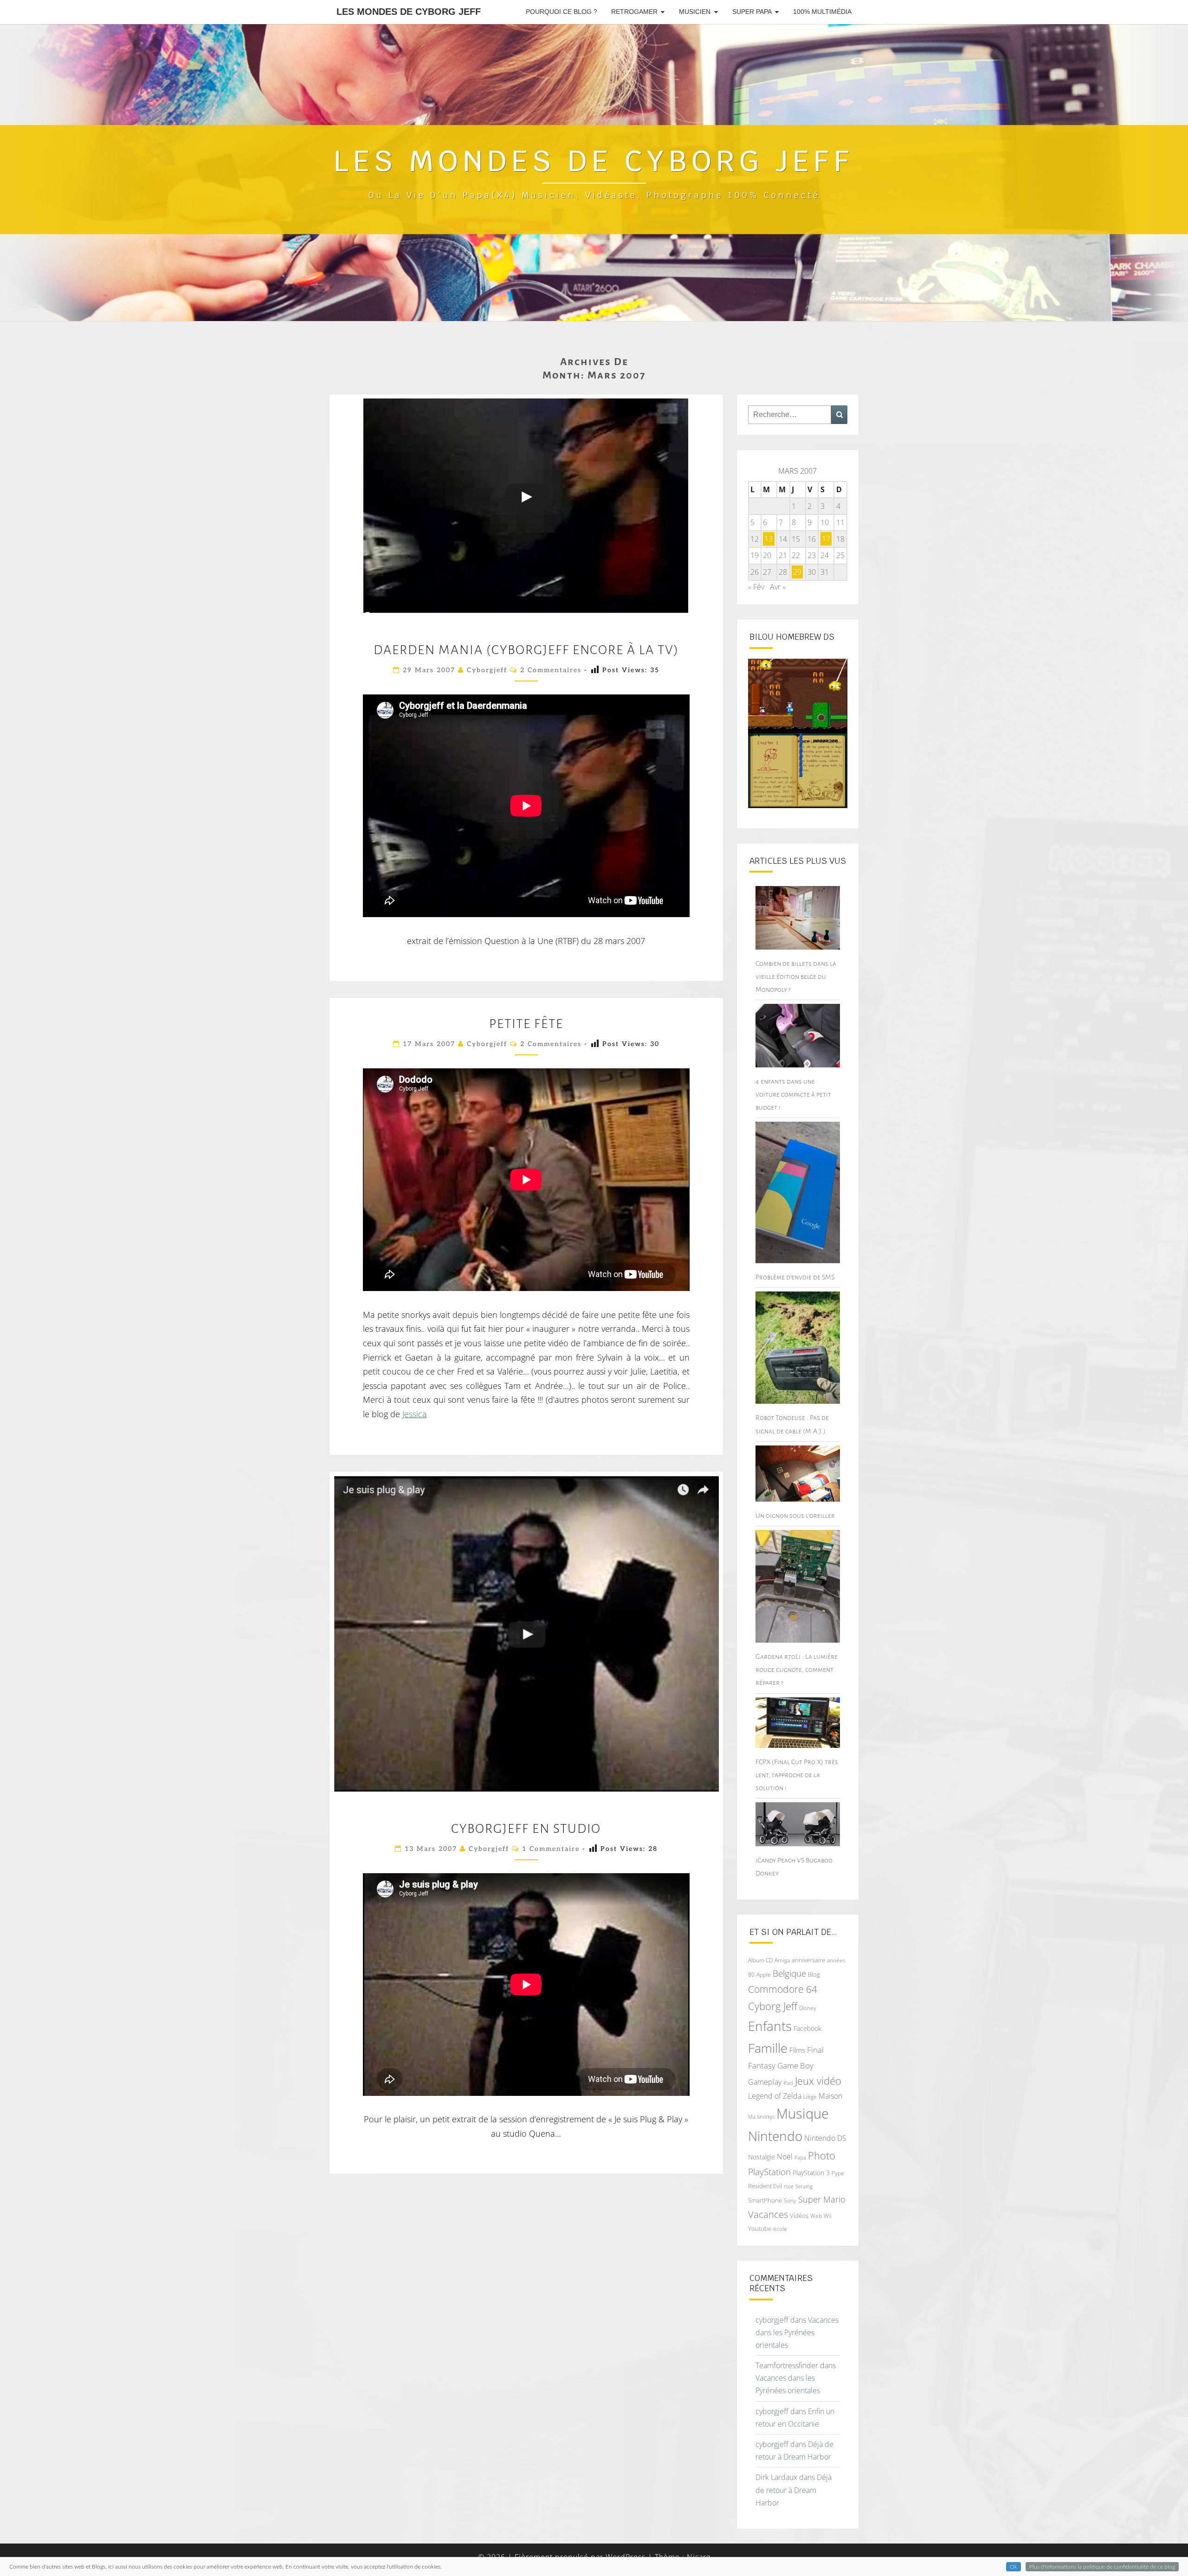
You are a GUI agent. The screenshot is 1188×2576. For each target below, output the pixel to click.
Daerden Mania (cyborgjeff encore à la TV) (526, 650)
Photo (822, 2155)
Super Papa (752, 12)
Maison (830, 2096)
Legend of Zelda (775, 2096)
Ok (1014, 2567)
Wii (828, 2216)
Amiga (782, 1960)
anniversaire (808, 1960)
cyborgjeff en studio (526, 1829)
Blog (814, 1974)
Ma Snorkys (761, 2117)
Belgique (789, 1973)
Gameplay (765, 2082)
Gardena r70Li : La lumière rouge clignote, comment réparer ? (797, 1670)
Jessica (415, 1414)
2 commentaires (551, 670)
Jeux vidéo (818, 2081)
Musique (803, 2113)
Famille (768, 2048)
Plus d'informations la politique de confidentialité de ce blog (1102, 2567)
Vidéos (799, 2216)
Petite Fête (526, 1024)
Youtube (760, 2229)
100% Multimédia (822, 12)
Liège (810, 2097)
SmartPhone (765, 2200)
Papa (800, 2157)
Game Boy (795, 2065)
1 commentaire (551, 1849)
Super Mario (822, 2199)
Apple (764, 1975)
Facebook (807, 2028)
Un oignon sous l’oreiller (795, 1516)
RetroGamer (634, 12)
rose (789, 2186)
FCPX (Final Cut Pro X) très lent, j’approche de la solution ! (797, 1775)
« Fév (756, 587)
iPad (788, 2083)
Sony (790, 2200)
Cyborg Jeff (773, 2006)
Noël (785, 2157)
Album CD (760, 1960)
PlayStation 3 (811, 2173)
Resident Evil (765, 2186)
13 (768, 539)
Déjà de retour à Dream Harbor (794, 2490)
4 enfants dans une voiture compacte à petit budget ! (793, 1094)
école (780, 2229)
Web (816, 2216)
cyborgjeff (487, 670)
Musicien (695, 12)
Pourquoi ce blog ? (562, 12)
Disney (808, 2008)
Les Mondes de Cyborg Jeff (409, 12)
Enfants (770, 2026)
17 (826, 539)
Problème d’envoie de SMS (795, 1277)
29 (797, 572)
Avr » (778, 587)
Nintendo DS (825, 2138)
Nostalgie (762, 2157)
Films (797, 2050)
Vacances (768, 2214)
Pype (838, 2173)
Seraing (804, 2186)
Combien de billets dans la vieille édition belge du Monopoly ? (796, 976)
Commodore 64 (783, 1989)
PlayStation (769, 2172)
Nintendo (775, 2136)
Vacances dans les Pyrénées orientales (797, 2332)
